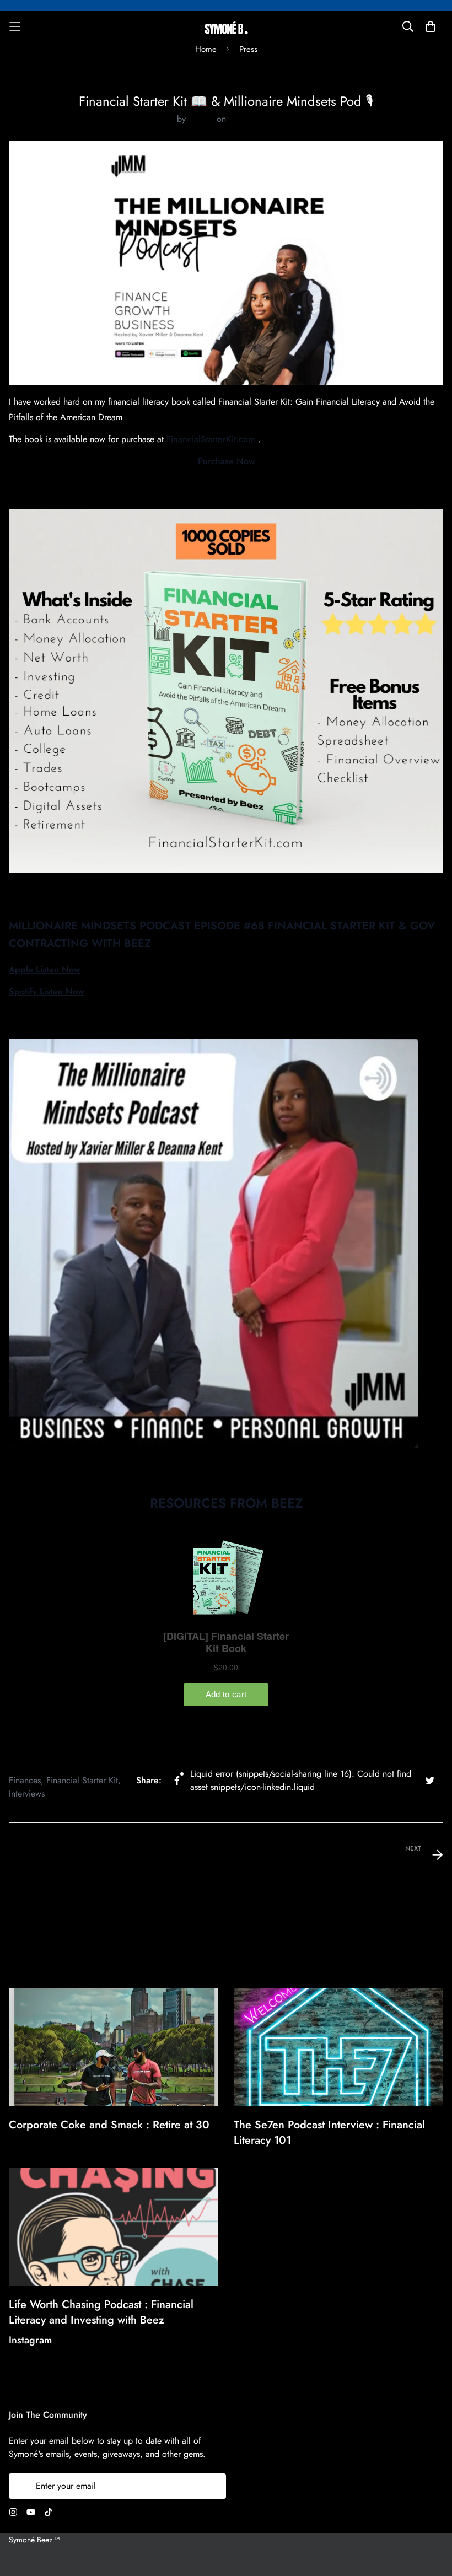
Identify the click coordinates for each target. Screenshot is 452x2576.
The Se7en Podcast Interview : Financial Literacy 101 (329, 2133)
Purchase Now (226, 461)
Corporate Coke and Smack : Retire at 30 (109, 2125)
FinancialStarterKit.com (211, 439)
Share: (149, 1780)
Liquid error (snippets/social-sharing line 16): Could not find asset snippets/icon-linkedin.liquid (301, 1780)
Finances (25, 1780)
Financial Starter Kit (82, 1780)
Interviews (27, 1793)
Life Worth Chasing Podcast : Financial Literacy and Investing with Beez (101, 2312)
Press (226, 87)
